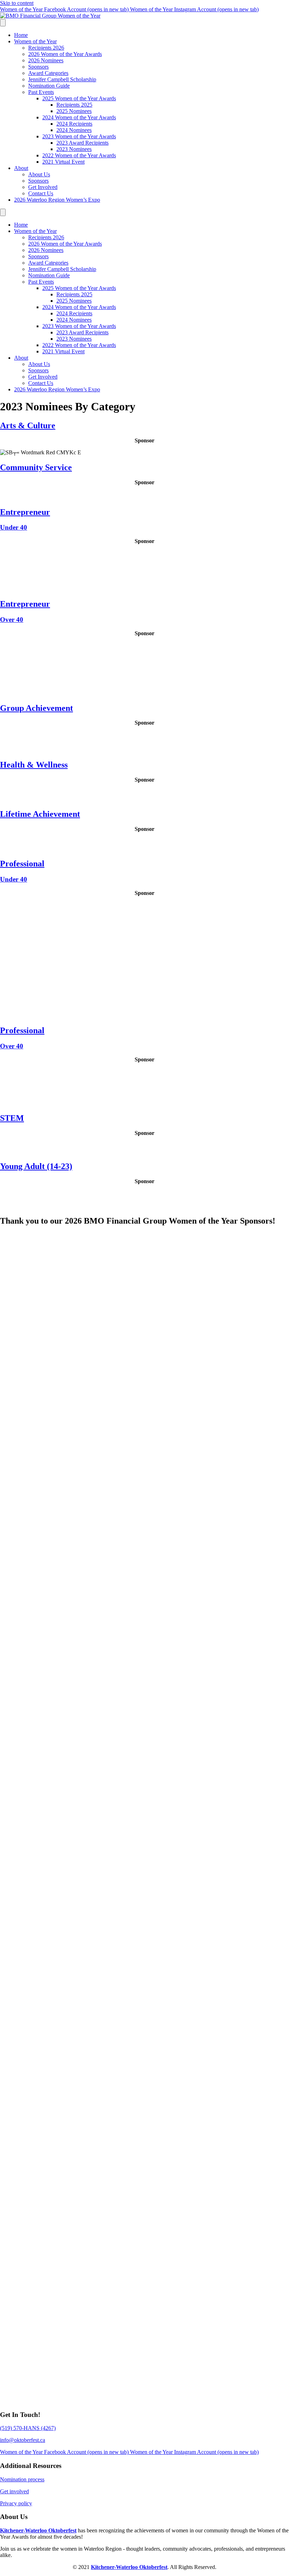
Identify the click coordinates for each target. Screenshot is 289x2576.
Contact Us (41, 193)
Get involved (14, 2491)
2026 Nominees (46, 60)
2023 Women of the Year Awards (79, 136)
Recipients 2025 (74, 105)
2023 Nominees (74, 149)
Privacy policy (16, 2503)
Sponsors (38, 67)
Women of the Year (35, 41)
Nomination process (22, 2479)
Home (21, 35)
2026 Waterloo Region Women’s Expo (57, 200)
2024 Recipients (74, 124)
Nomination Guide (49, 86)
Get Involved (43, 187)
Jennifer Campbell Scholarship (62, 79)
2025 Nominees (74, 111)
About (21, 168)
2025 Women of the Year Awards (79, 98)
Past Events (41, 92)
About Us (39, 174)
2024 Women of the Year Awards (79, 117)
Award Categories (48, 73)
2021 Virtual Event (63, 162)
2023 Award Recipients (82, 143)
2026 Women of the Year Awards (65, 54)
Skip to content (17, 3)
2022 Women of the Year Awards (79, 155)
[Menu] (3, 23)
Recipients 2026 (46, 48)
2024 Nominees (74, 130)
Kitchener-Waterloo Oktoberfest (38, 2530)
